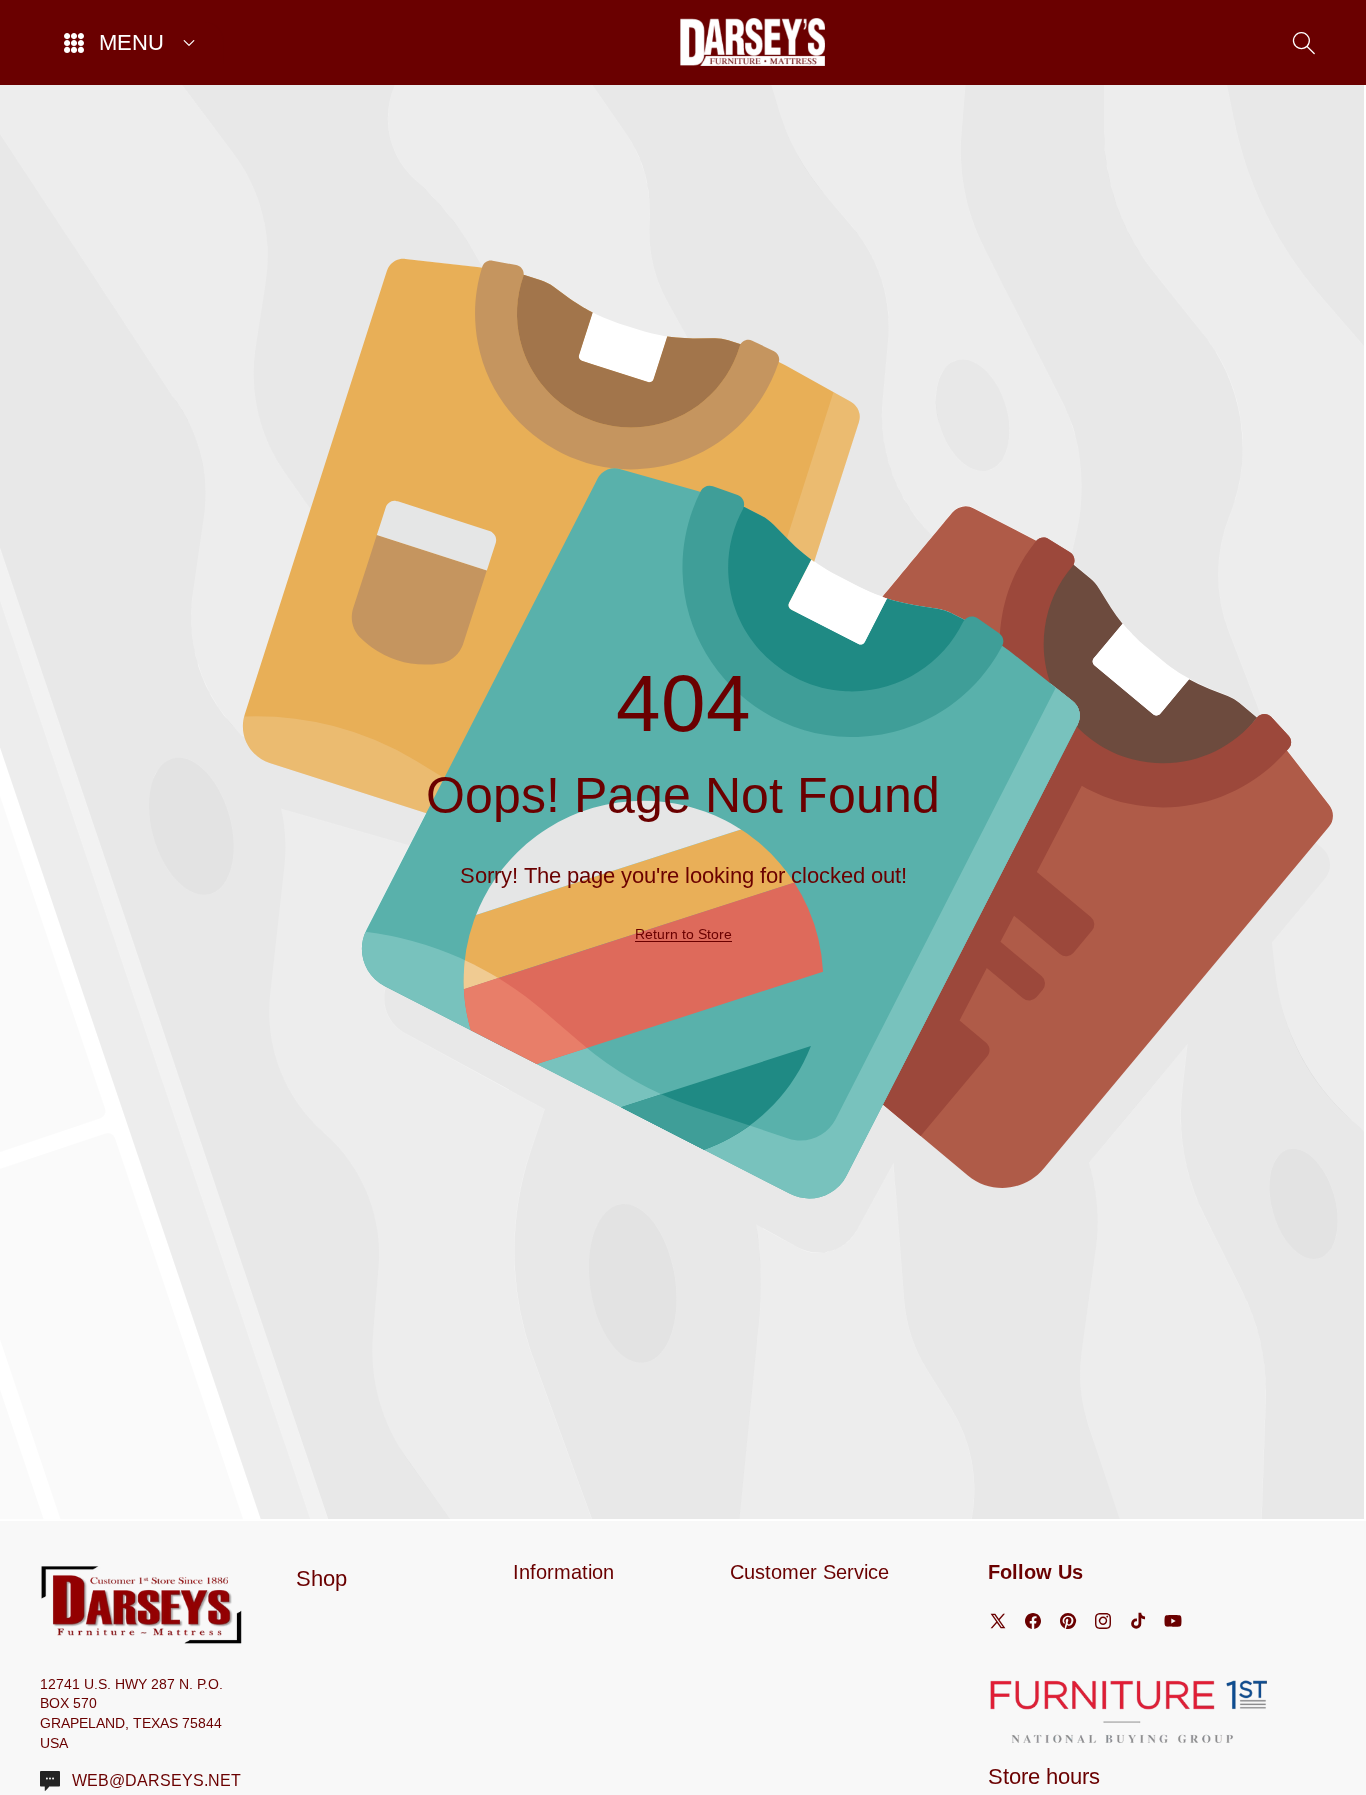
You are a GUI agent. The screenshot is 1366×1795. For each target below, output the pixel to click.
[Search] (1303, 42)
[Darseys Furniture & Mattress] (752, 42)
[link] (683, 934)
